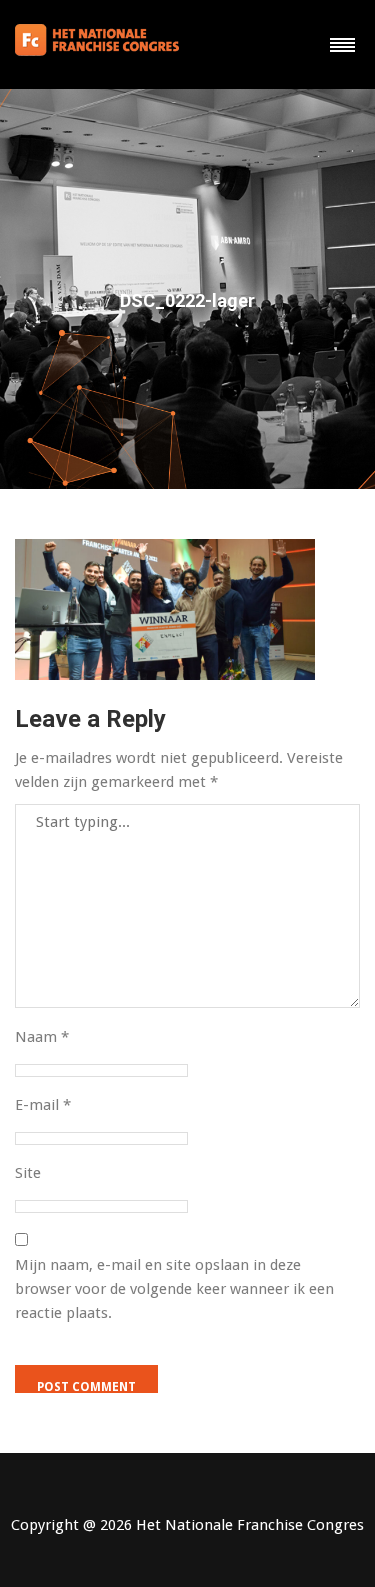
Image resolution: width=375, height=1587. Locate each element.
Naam (42, 1037)
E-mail (43, 1105)
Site (28, 1173)
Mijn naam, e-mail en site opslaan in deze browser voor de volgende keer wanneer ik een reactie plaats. (174, 1289)
